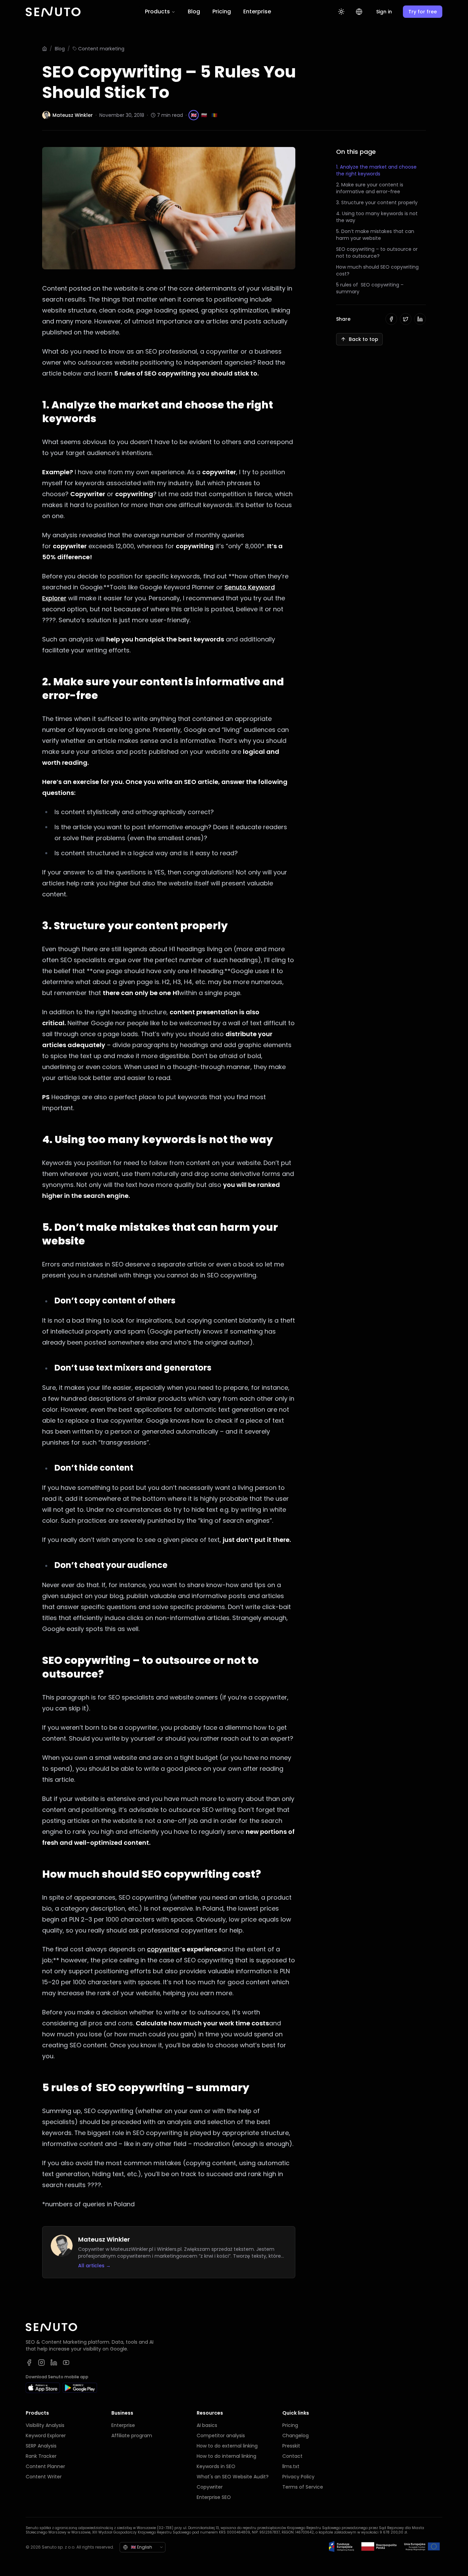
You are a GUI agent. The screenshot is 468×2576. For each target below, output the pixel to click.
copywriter (164, 1949)
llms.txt (291, 2466)
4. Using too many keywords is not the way (377, 217)
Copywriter (210, 2487)
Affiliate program (132, 2436)
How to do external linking (227, 2446)
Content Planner (45, 2466)
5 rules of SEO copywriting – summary (370, 288)
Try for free (423, 12)
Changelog (295, 2436)
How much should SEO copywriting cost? (377, 270)
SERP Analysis (41, 2446)
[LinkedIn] (54, 2363)
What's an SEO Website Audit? (233, 2477)
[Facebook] (29, 2363)
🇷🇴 (214, 115)
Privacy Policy (298, 2477)
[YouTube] (66, 2363)
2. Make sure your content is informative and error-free (370, 188)
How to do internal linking (226, 2456)
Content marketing (101, 49)
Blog (194, 11)
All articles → (94, 2266)
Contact (292, 2456)
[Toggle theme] (341, 12)
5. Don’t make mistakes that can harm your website (375, 235)
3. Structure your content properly (377, 203)
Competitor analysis (221, 2436)
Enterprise (257, 11)
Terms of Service (303, 2487)
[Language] (359, 12)
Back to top (364, 339)
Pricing (222, 11)
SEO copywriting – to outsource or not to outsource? (377, 253)
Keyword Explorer (46, 2436)
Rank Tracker (41, 2456)
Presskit (291, 2446)
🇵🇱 (204, 115)
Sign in (384, 12)
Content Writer (44, 2477)
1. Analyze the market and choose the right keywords (376, 170)
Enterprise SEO (214, 2497)
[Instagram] (41, 2363)
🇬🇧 (194, 115)
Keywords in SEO (216, 2466)
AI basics (207, 2425)
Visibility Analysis (45, 2425)
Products (157, 11)
